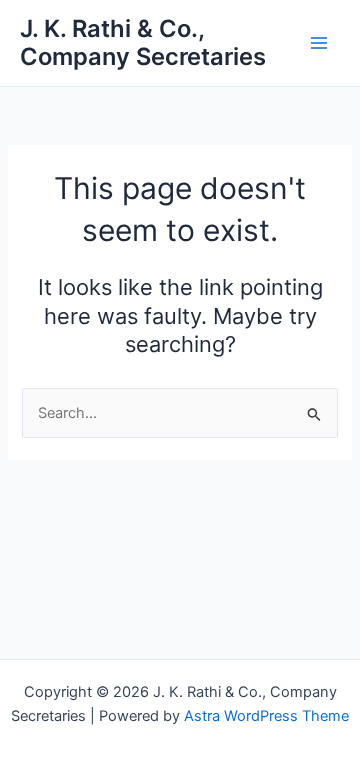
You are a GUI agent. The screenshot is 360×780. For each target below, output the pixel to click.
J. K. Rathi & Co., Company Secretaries (143, 42)
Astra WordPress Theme (266, 716)
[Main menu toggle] (319, 43)
